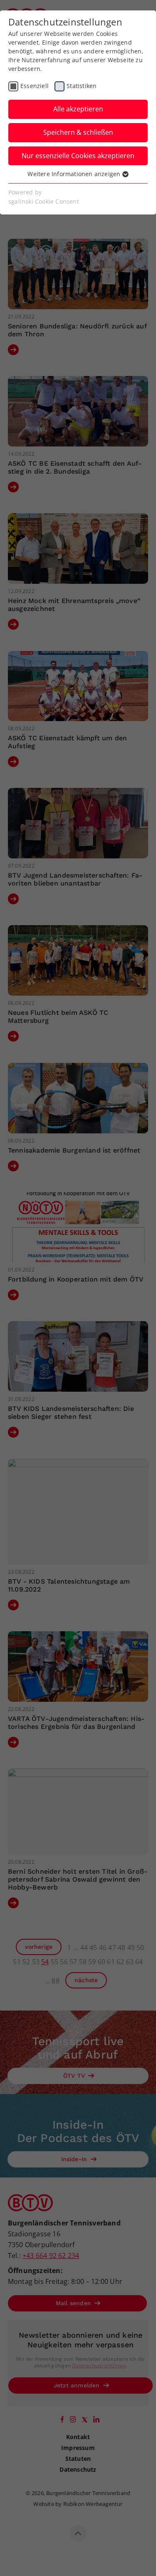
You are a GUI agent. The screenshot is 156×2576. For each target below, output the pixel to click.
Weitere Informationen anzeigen (75, 174)
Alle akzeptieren (78, 109)
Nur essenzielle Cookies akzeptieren (78, 156)
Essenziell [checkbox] (35, 86)
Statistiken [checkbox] (82, 86)
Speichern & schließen (78, 132)
